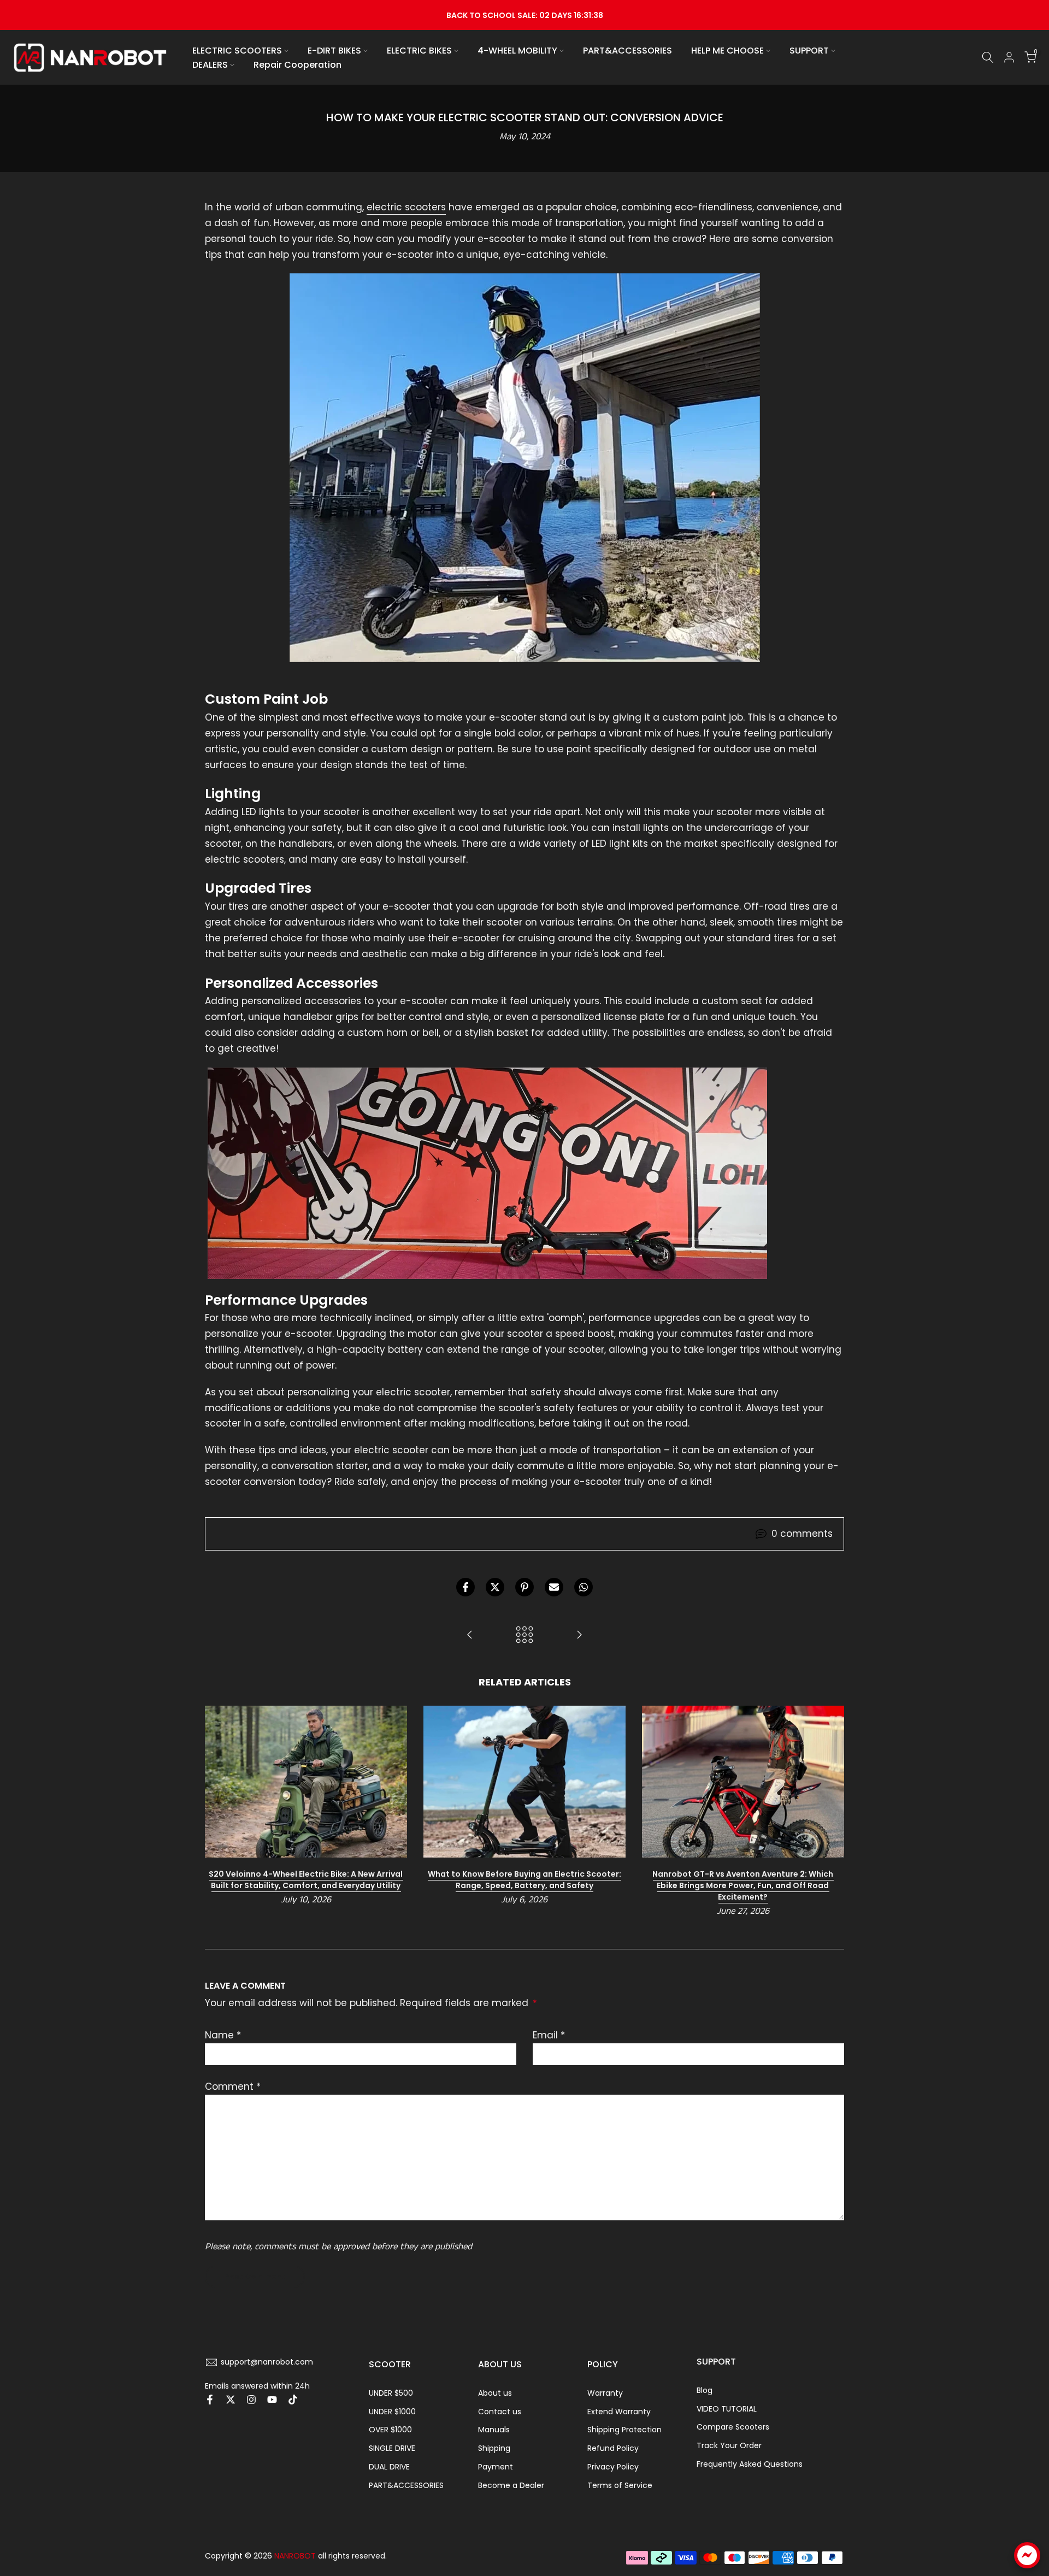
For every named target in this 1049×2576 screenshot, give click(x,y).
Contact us (500, 2412)
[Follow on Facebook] (210, 2400)
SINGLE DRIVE (392, 2448)
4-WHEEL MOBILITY (517, 51)
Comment (233, 2086)
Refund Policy (613, 2448)
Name (223, 2035)
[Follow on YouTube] (272, 2400)
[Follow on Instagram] (251, 2400)
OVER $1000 (390, 2430)
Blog (705, 2390)
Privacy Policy (613, 2467)
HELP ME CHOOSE (727, 51)
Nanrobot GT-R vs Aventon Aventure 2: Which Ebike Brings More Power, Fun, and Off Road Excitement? (743, 1885)
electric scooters (406, 207)
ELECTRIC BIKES (419, 51)
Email (549, 2035)
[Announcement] (524, 15)
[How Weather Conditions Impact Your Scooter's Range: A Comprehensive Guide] (579, 1635)
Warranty (605, 2393)
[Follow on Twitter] (231, 2400)
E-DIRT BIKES (334, 51)
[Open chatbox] (1027, 2555)
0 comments (802, 1534)
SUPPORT (809, 51)
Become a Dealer (511, 2485)
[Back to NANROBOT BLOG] (524, 1635)
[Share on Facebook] (465, 1587)
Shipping (494, 2448)
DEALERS (210, 65)
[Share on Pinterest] (524, 1587)
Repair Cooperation (297, 65)
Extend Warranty (619, 2412)
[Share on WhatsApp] (584, 1587)
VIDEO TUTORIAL (727, 2409)
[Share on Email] (554, 1587)
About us (495, 2393)
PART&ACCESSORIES (627, 51)
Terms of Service (620, 2485)
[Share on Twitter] (495, 1587)
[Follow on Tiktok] (293, 2400)
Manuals (494, 2430)
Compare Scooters (733, 2427)
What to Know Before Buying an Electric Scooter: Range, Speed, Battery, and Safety (524, 1879)
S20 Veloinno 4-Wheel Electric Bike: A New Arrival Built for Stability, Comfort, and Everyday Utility (306, 1879)
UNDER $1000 (392, 2412)
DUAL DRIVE (389, 2467)
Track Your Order (729, 2445)
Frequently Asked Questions (750, 2464)
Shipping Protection (624, 2430)
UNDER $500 (391, 2393)
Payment (496, 2467)
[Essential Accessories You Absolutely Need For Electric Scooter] (470, 1635)
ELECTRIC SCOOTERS (237, 51)
